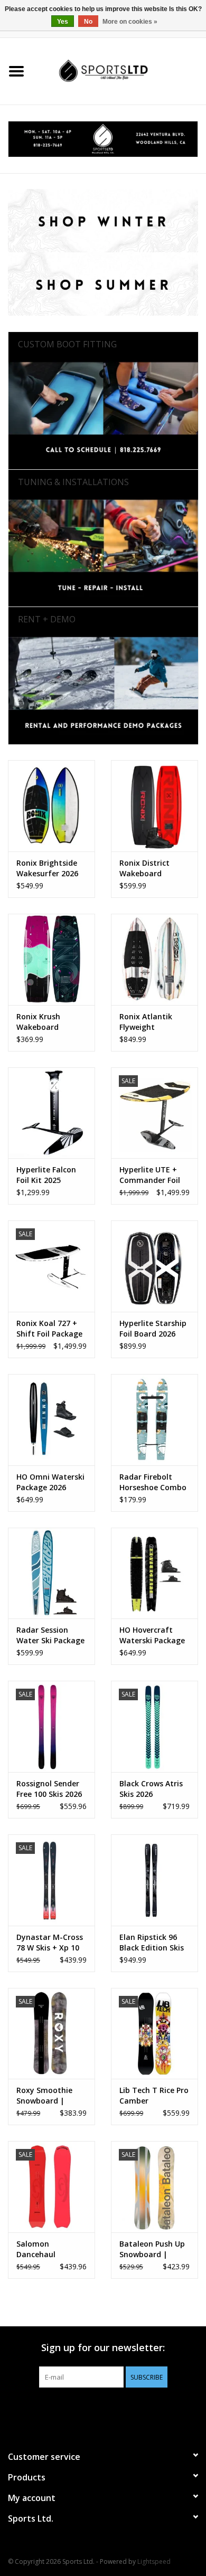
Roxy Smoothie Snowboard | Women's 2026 (44, 2096)
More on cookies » (130, 22)
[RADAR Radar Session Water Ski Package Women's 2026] (51, 1573)
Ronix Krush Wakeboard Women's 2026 (43, 1022)
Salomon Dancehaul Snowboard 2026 (47, 2249)
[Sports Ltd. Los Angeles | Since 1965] (119, 70)
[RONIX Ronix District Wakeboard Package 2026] (154, 806)
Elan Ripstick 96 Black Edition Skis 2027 (152, 1943)
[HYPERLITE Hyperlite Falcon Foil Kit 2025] (51, 1113)
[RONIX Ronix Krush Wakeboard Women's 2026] (51, 959)
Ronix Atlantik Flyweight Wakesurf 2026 (147, 1022)
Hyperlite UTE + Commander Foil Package (150, 1175)
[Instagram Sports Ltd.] (122, 2409)
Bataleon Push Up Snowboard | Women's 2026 (152, 2249)
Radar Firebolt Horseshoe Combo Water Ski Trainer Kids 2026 (153, 1482)
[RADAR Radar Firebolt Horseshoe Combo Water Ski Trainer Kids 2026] (154, 1420)
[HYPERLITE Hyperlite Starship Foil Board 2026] (154, 1266)
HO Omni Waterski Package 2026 (50, 1482)
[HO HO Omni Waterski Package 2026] (51, 1420)
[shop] (103, 139)
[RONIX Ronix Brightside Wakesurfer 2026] (51, 806)
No (88, 22)
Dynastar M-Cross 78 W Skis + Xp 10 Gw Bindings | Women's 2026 (50, 1943)
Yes (63, 22)
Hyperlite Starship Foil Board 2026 (153, 1328)
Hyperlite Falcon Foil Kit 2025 (46, 1175)
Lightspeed (154, 2561)
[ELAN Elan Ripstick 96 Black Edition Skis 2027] (154, 1880)
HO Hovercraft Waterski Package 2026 (152, 1635)
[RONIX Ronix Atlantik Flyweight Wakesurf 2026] (154, 959)
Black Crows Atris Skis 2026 (151, 1789)
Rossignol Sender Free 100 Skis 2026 (49, 1789)
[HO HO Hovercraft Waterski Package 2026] (154, 1573)
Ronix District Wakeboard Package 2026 (144, 868)
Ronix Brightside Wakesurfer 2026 (47, 868)
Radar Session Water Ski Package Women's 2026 (50, 1635)
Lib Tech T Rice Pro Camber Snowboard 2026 (154, 2096)
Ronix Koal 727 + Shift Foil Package (49, 1328)
